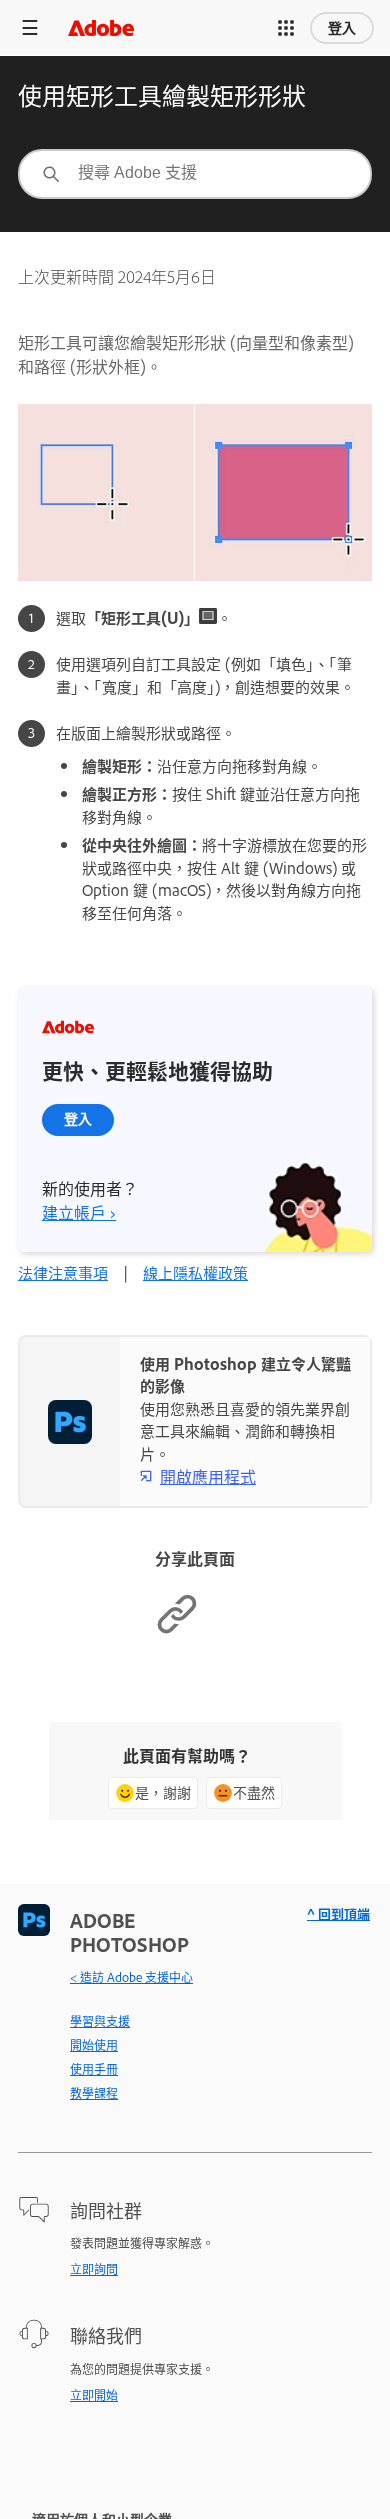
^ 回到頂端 (338, 1913)
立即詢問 (94, 2269)
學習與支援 (100, 2021)
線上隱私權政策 (195, 1272)
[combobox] (195, 174)
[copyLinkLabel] (177, 1629)
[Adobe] (101, 27)
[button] (286, 28)
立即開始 (94, 2395)
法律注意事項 (63, 1272)
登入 (342, 28)
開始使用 (94, 2045)
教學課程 (94, 2093)
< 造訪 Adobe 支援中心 (131, 1977)
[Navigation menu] (30, 27)
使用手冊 (94, 2069)
